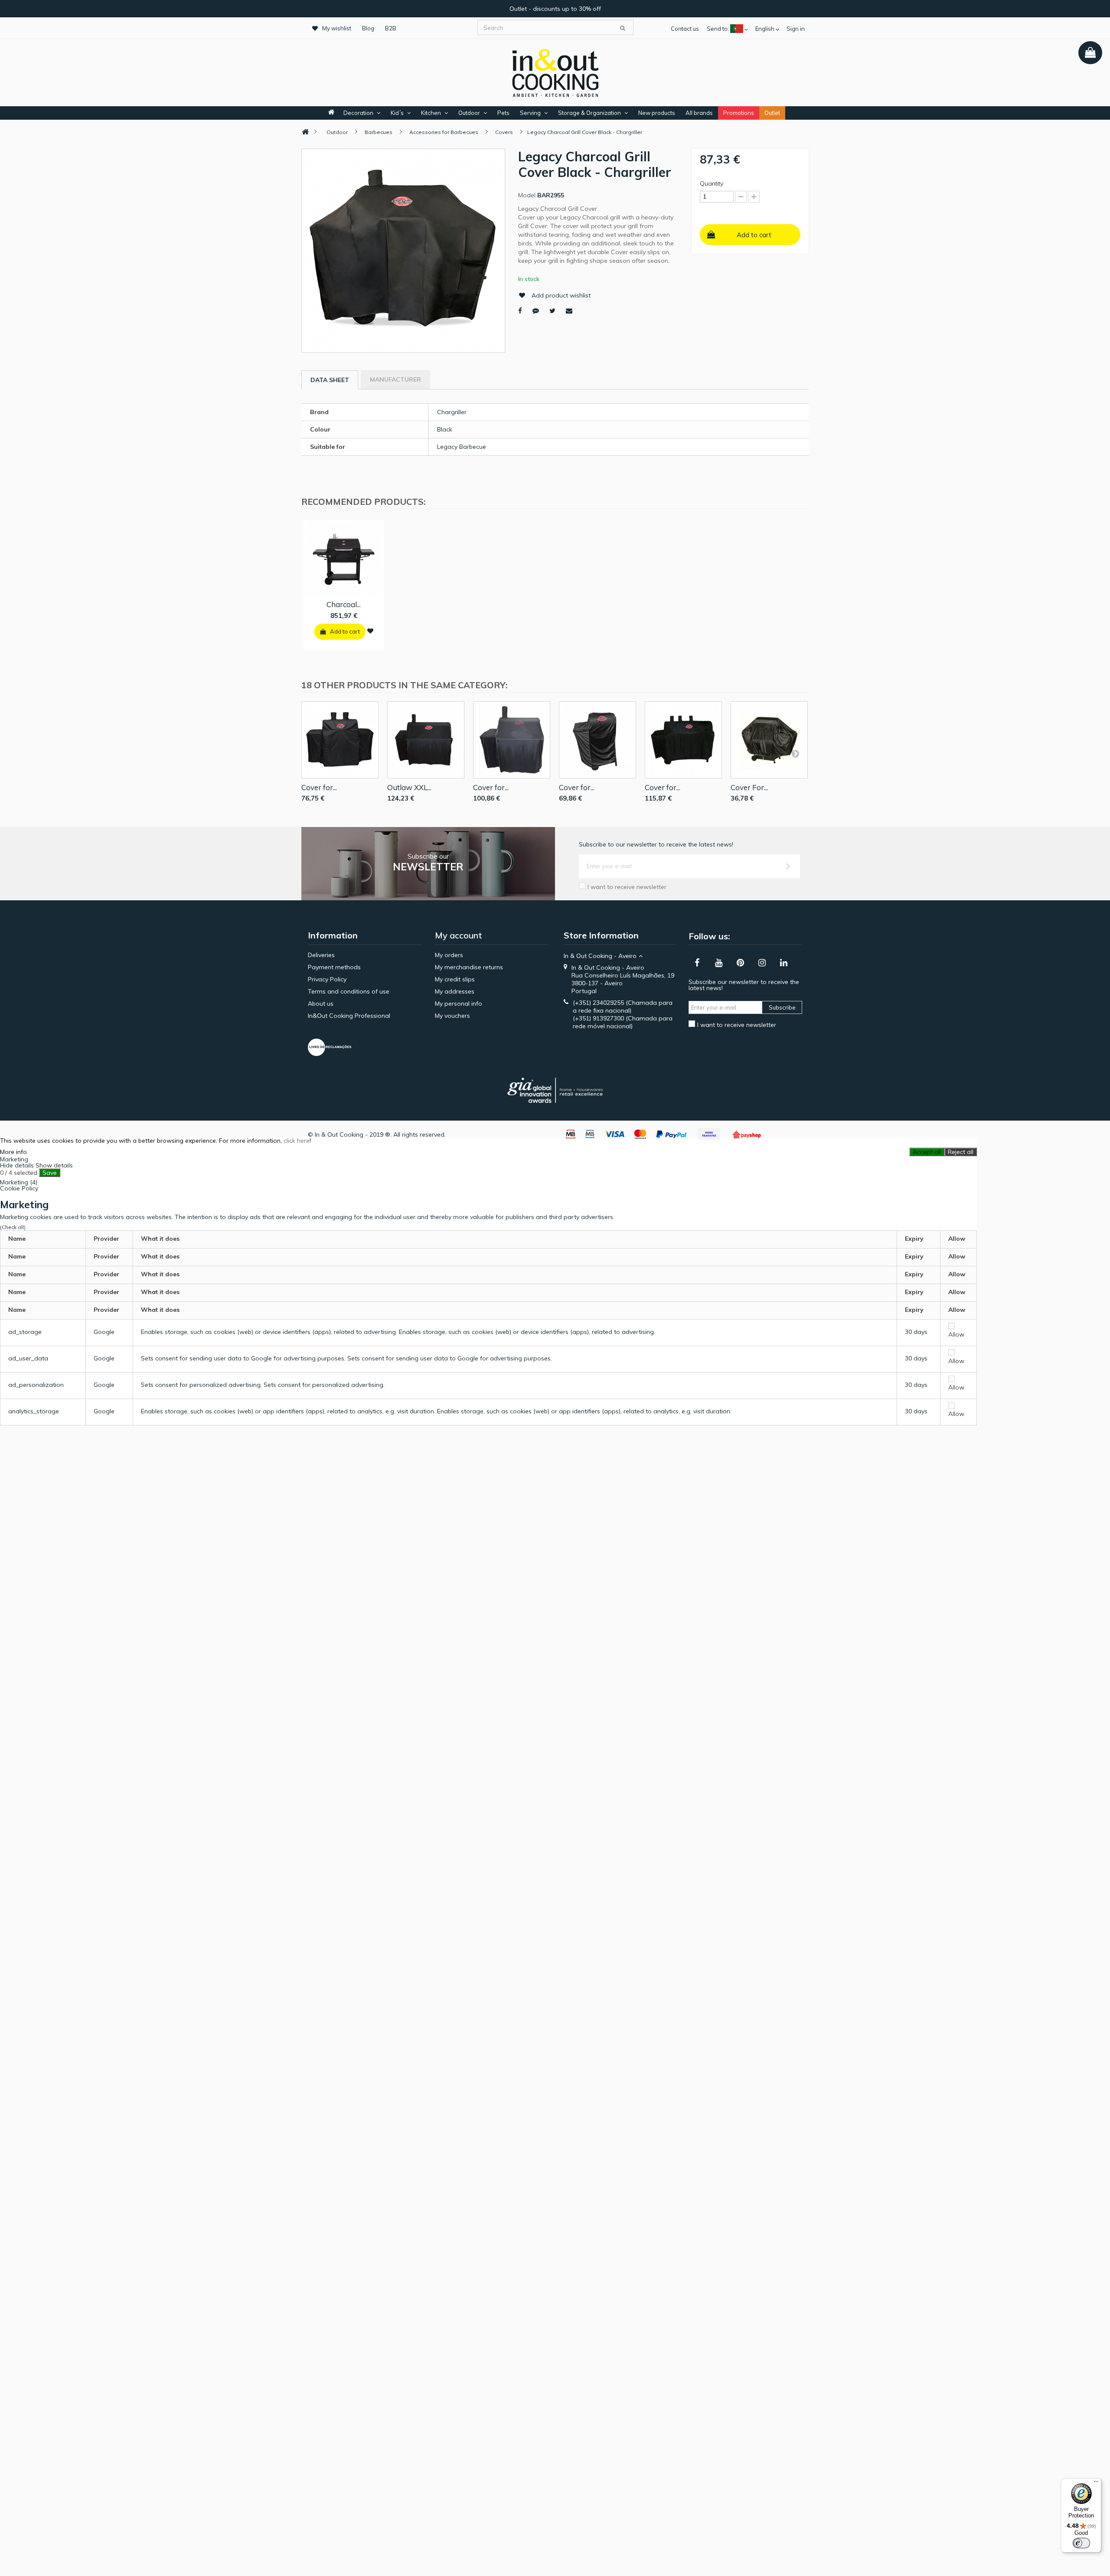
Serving (530, 113)
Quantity (712, 183)
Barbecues (379, 132)
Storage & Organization (589, 113)
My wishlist (337, 28)
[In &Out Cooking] (555, 72)
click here (297, 1141)
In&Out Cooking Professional (349, 1016)
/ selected (19, 1173)
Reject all (961, 1152)
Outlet (772, 113)
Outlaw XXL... (409, 787)
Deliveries (321, 955)
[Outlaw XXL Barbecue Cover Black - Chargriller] (426, 740)
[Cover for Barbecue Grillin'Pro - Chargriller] (340, 740)
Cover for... (319, 787)
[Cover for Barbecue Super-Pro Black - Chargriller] (512, 740)
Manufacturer (395, 379)
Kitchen (431, 113)
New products (657, 113)
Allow (956, 1334)
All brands (699, 113)
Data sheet (330, 380)
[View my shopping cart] (1090, 53)
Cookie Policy (19, 1188)
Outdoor (469, 113)
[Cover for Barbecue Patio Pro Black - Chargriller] (597, 740)
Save (50, 1173)
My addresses (455, 991)
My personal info (459, 1004)
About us (321, 1004)
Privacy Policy (327, 979)
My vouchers (452, 1016)
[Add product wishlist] (370, 631)
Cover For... (749, 787)
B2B (391, 28)
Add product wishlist (561, 295)
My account (459, 935)
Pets (503, 113)
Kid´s (397, 113)
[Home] (305, 132)
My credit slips (455, 979)
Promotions (739, 113)
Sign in (796, 29)
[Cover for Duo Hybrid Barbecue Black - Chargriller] (683, 740)
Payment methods (334, 967)
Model (527, 195)
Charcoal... (344, 604)
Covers (504, 132)
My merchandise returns (469, 967)
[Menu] (1096, 2484)
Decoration (358, 113)
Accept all (927, 1152)
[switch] (1081, 2543)
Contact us (685, 29)
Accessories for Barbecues (444, 132)
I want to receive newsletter (627, 887)
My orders (449, 955)
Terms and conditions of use (349, 991)
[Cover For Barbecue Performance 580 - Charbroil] (769, 740)
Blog (368, 28)
